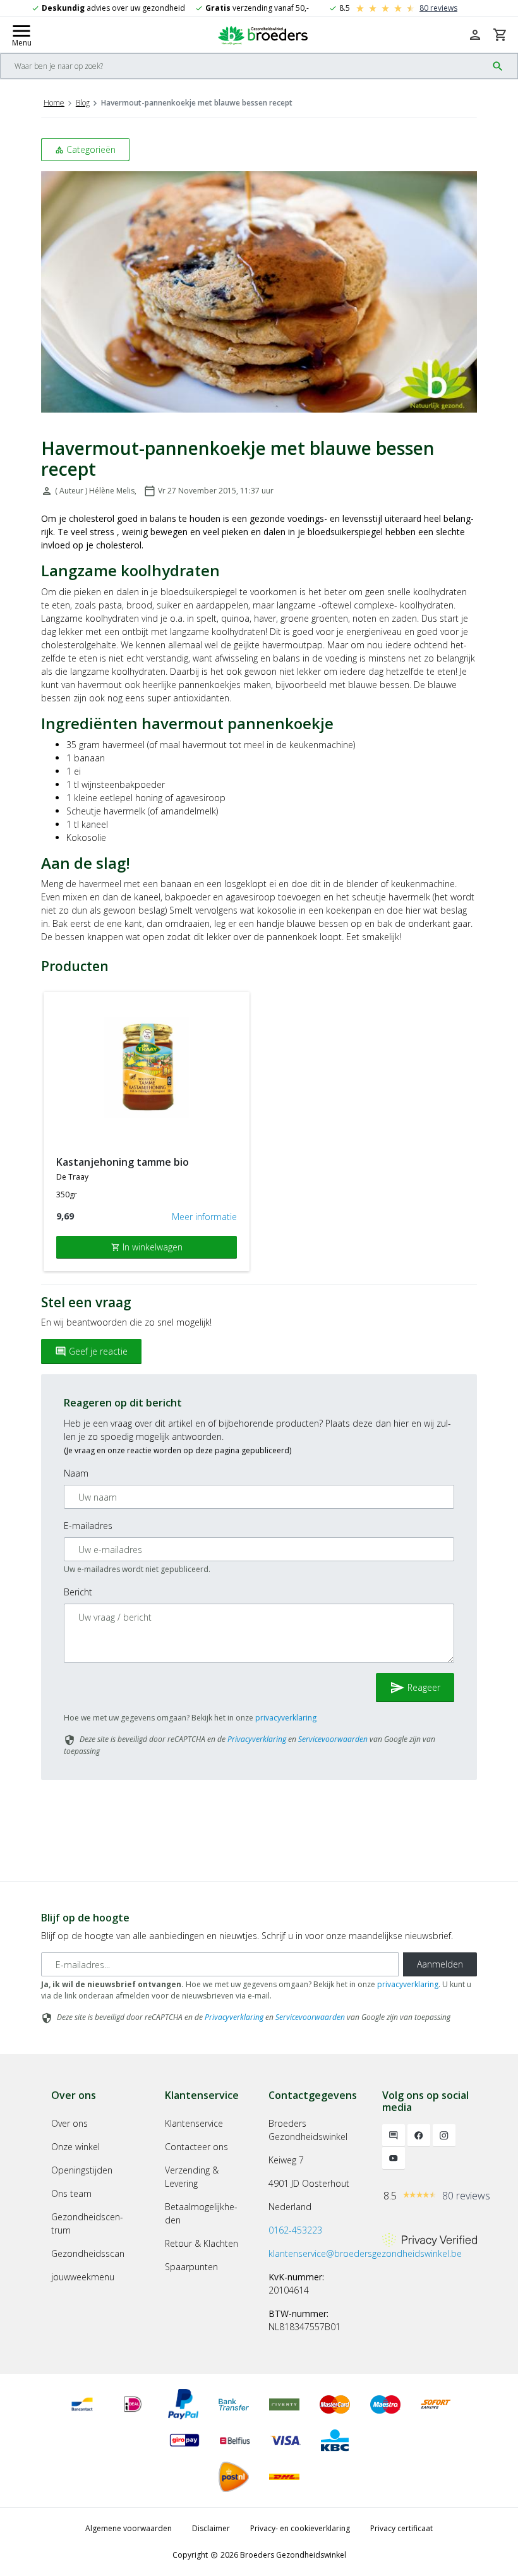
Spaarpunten (191, 2267)
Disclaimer (211, 2528)
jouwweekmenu (83, 2277)
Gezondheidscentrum (87, 2223)
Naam (76, 1473)
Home (54, 103)
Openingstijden (82, 2170)
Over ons (69, 2123)
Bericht (78, 1592)
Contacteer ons (196, 2147)
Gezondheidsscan (88, 2253)
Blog (83, 103)
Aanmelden (440, 1964)
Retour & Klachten (202, 2243)
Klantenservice (194, 2123)
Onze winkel (75, 2147)
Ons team (71, 2193)
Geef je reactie (91, 1351)
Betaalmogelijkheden (201, 2213)
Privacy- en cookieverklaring (300, 2528)
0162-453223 (295, 2230)
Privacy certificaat (401, 2528)
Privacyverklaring (257, 1739)
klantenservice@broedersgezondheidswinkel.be (365, 2253)
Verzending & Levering (192, 2177)
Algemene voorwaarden (129, 2528)
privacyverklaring (286, 1718)
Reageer (415, 1688)
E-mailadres (88, 1526)
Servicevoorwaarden (333, 1739)
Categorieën (85, 149)
